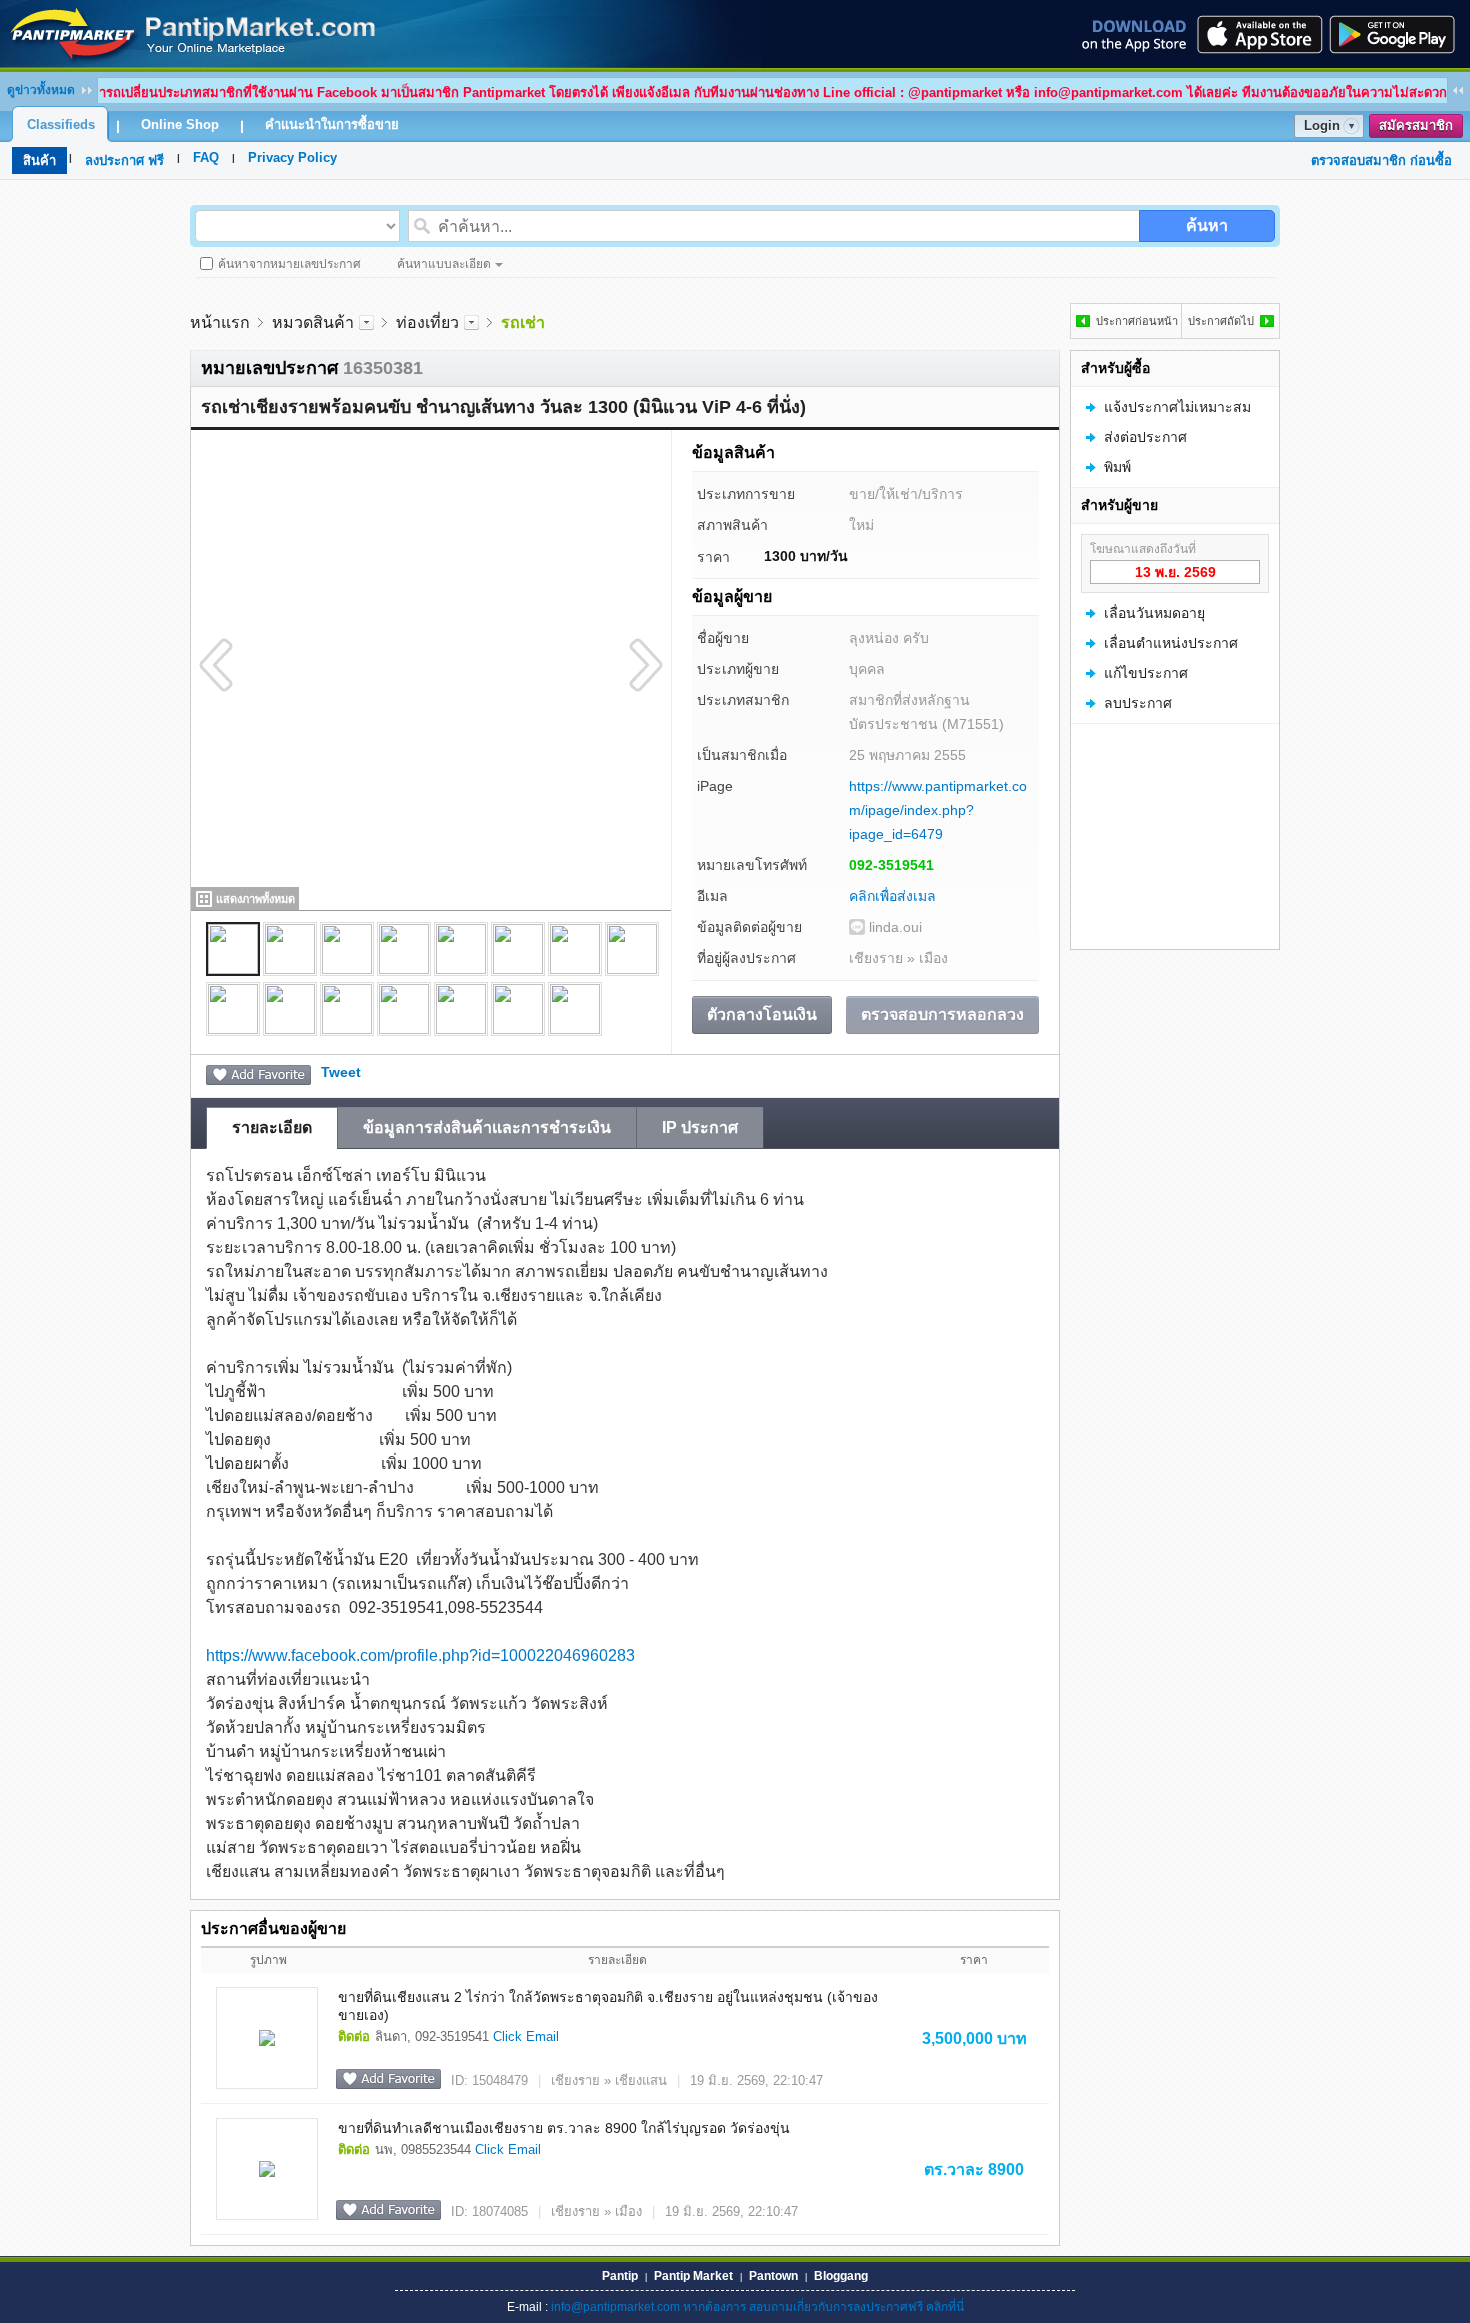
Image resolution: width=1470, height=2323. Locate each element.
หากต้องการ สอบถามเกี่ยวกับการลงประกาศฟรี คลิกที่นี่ (823, 2307)
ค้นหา (1207, 225)
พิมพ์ (1117, 467)
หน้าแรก (220, 322)
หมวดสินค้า (313, 322)
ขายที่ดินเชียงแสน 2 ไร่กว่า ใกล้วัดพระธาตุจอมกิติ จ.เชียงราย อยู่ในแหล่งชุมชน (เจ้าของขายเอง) (608, 2006)
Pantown (773, 2276)
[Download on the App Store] (1258, 34)
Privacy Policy (292, 157)
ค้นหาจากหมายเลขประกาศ (289, 264)
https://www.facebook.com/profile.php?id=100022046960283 (420, 1655)
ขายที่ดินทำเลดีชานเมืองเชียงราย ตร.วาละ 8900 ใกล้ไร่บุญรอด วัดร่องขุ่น (564, 2128)
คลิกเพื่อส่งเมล (892, 896)
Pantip (620, 2276)
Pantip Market (693, 2276)
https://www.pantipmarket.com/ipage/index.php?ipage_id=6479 (938, 810)
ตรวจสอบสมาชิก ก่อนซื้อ (1381, 160)
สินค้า (39, 160)
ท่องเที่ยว (427, 322)
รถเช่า (523, 322)
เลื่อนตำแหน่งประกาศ (1171, 643)
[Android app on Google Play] (1398, 34)
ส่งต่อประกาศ (1145, 437)
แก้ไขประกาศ (1146, 673)
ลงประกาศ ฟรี (124, 160)
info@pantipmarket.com (615, 2307)
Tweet (341, 1072)
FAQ (206, 157)
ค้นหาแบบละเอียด (444, 264)
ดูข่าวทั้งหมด (41, 90)
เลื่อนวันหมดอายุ (1154, 613)
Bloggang (841, 2276)
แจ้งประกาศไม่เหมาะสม (1177, 407)
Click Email (526, 2036)
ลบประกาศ (1138, 703)
